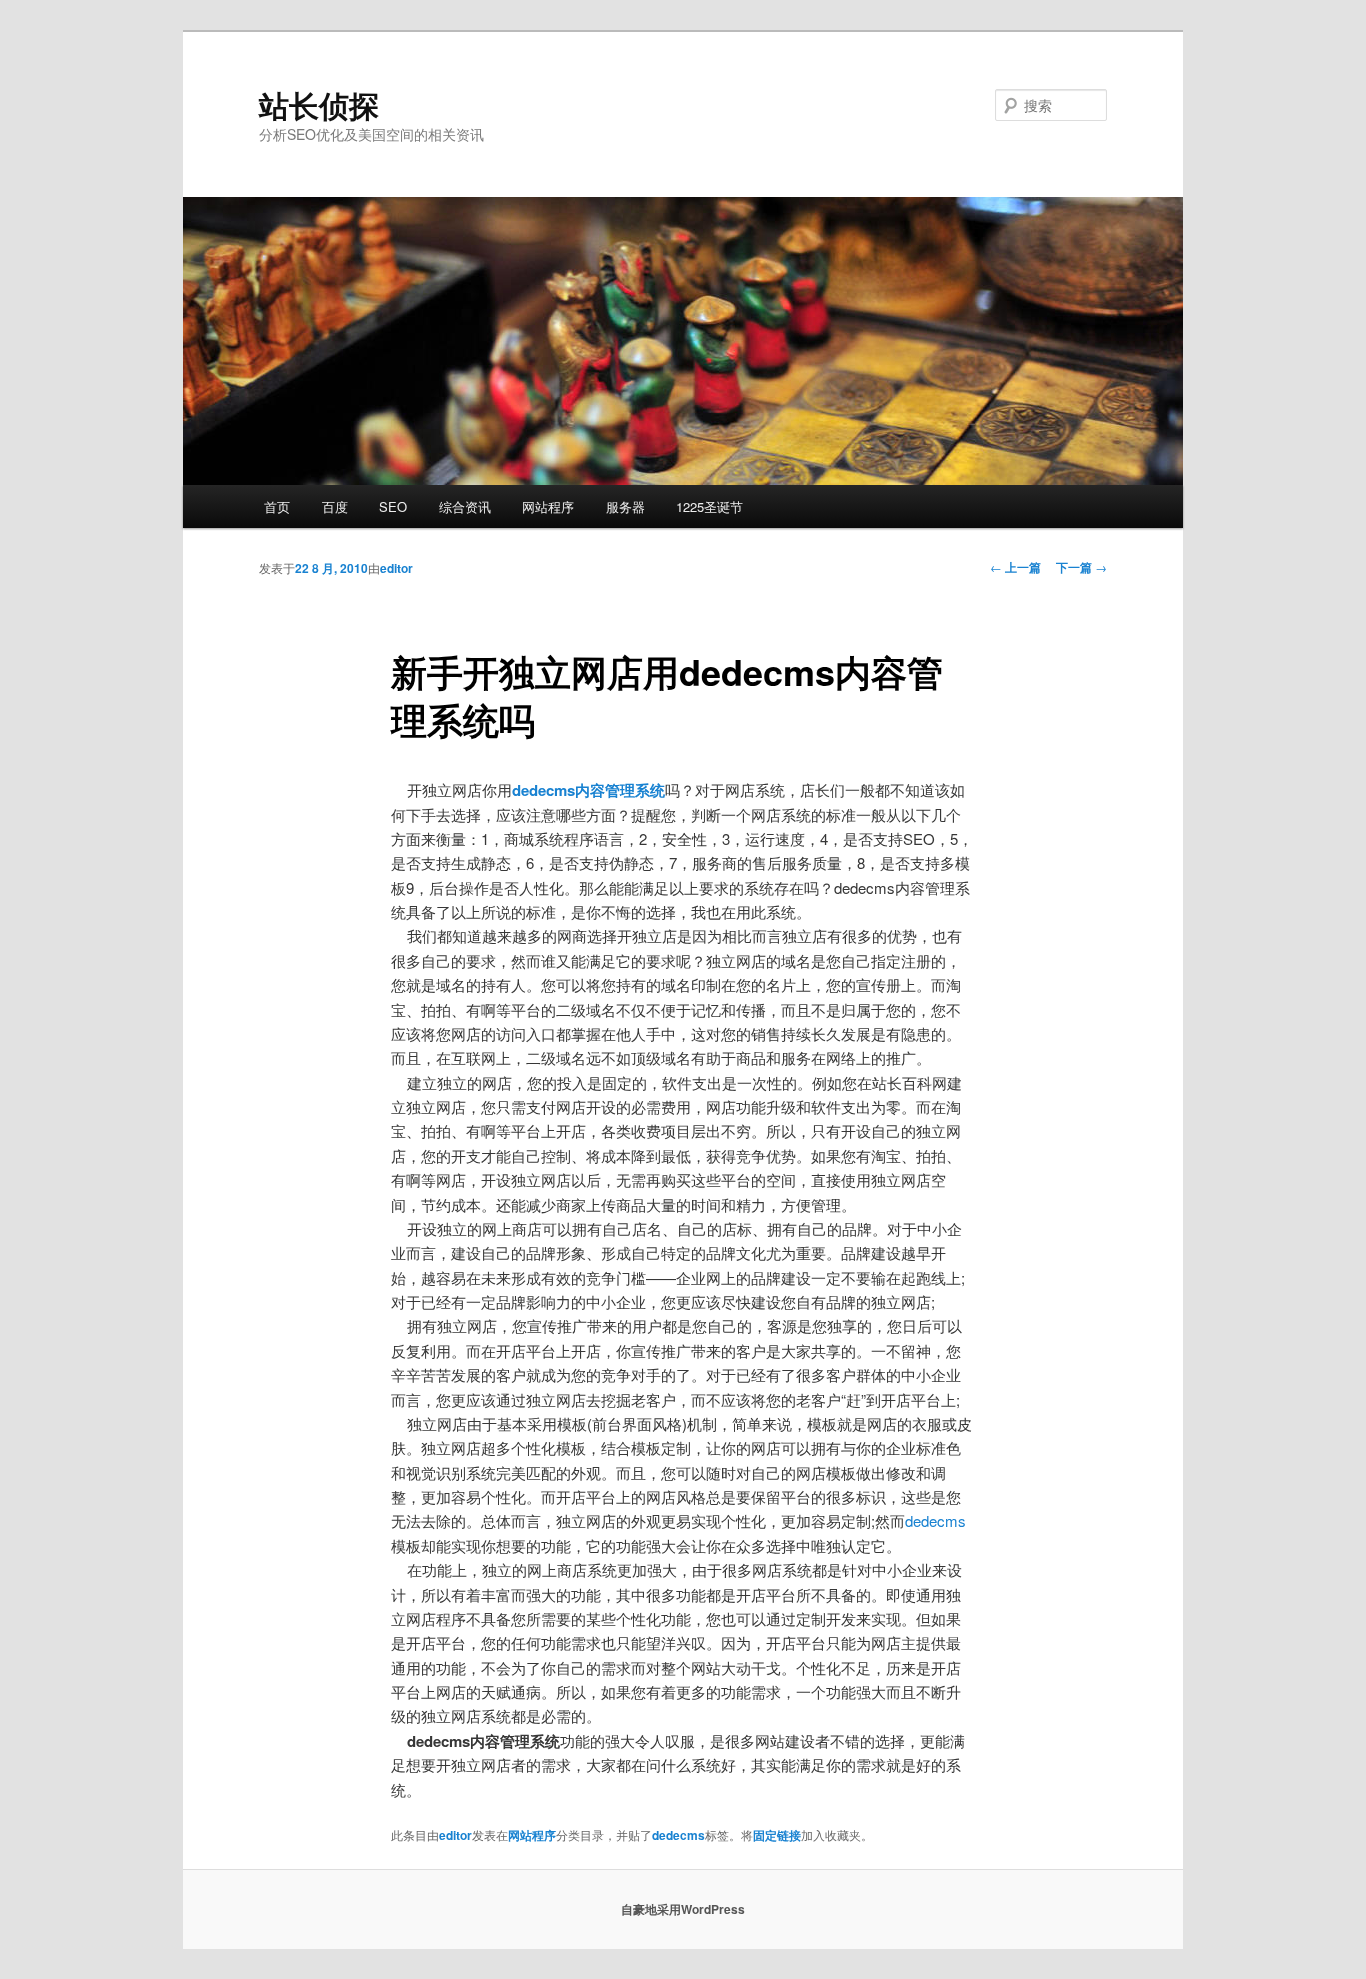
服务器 (625, 506)
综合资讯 (465, 506)
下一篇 (1081, 567)
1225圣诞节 (709, 506)
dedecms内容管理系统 (588, 790)
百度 (335, 506)
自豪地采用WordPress (683, 1909)
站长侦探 (319, 104)
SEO (393, 506)
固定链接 (777, 1835)
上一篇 (1015, 567)
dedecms (935, 1520)
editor (396, 568)
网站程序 (548, 506)
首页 (277, 506)
